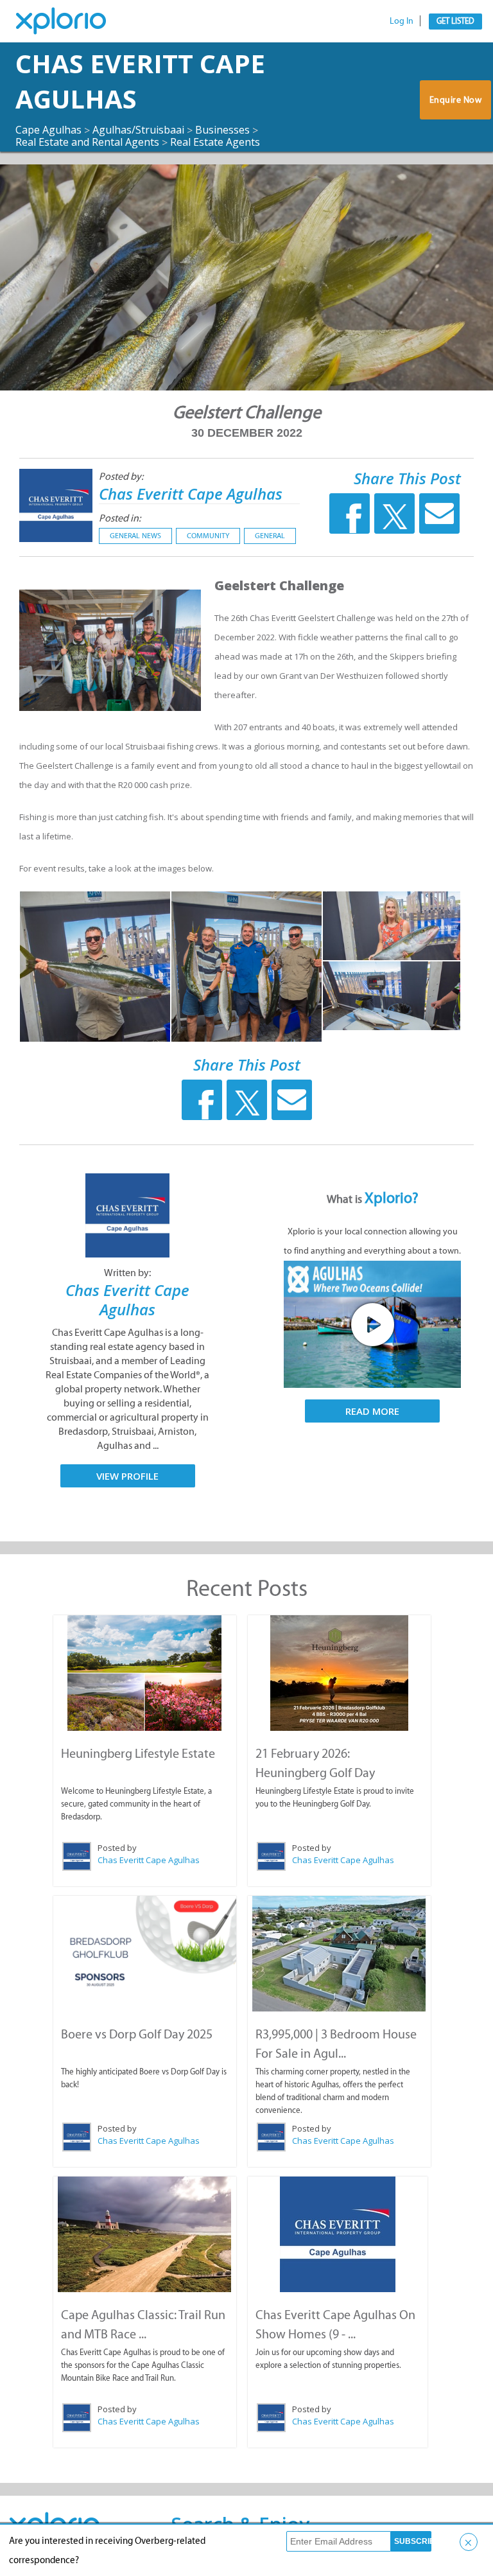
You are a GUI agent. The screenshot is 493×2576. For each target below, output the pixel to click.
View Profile (127, 1476)
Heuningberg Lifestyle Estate (138, 1753)
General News (135, 536)
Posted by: (121, 476)
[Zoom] (95, 967)
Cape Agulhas (48, 130)
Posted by (117, 1848)
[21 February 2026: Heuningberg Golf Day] (339, 1673)
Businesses (222, 130)
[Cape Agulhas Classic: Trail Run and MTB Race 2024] (145, 2234)
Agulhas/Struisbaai (138, 130)
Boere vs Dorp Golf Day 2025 (137, 2034)
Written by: (127, 1273)
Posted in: (120, 518)
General (270, 536)
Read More (372, 1411)
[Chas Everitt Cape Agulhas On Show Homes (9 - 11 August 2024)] (338, 2234)
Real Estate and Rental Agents (87, 142)
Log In (402, 21)
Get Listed (455, 21)
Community (208, 536)
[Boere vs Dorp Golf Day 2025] (145, 1945)
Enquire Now (456, 100)
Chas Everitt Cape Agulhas (191, 494)
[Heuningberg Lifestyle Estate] (145, 1673)
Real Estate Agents (215, 142)
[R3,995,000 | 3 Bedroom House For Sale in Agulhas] (339, 1954)
